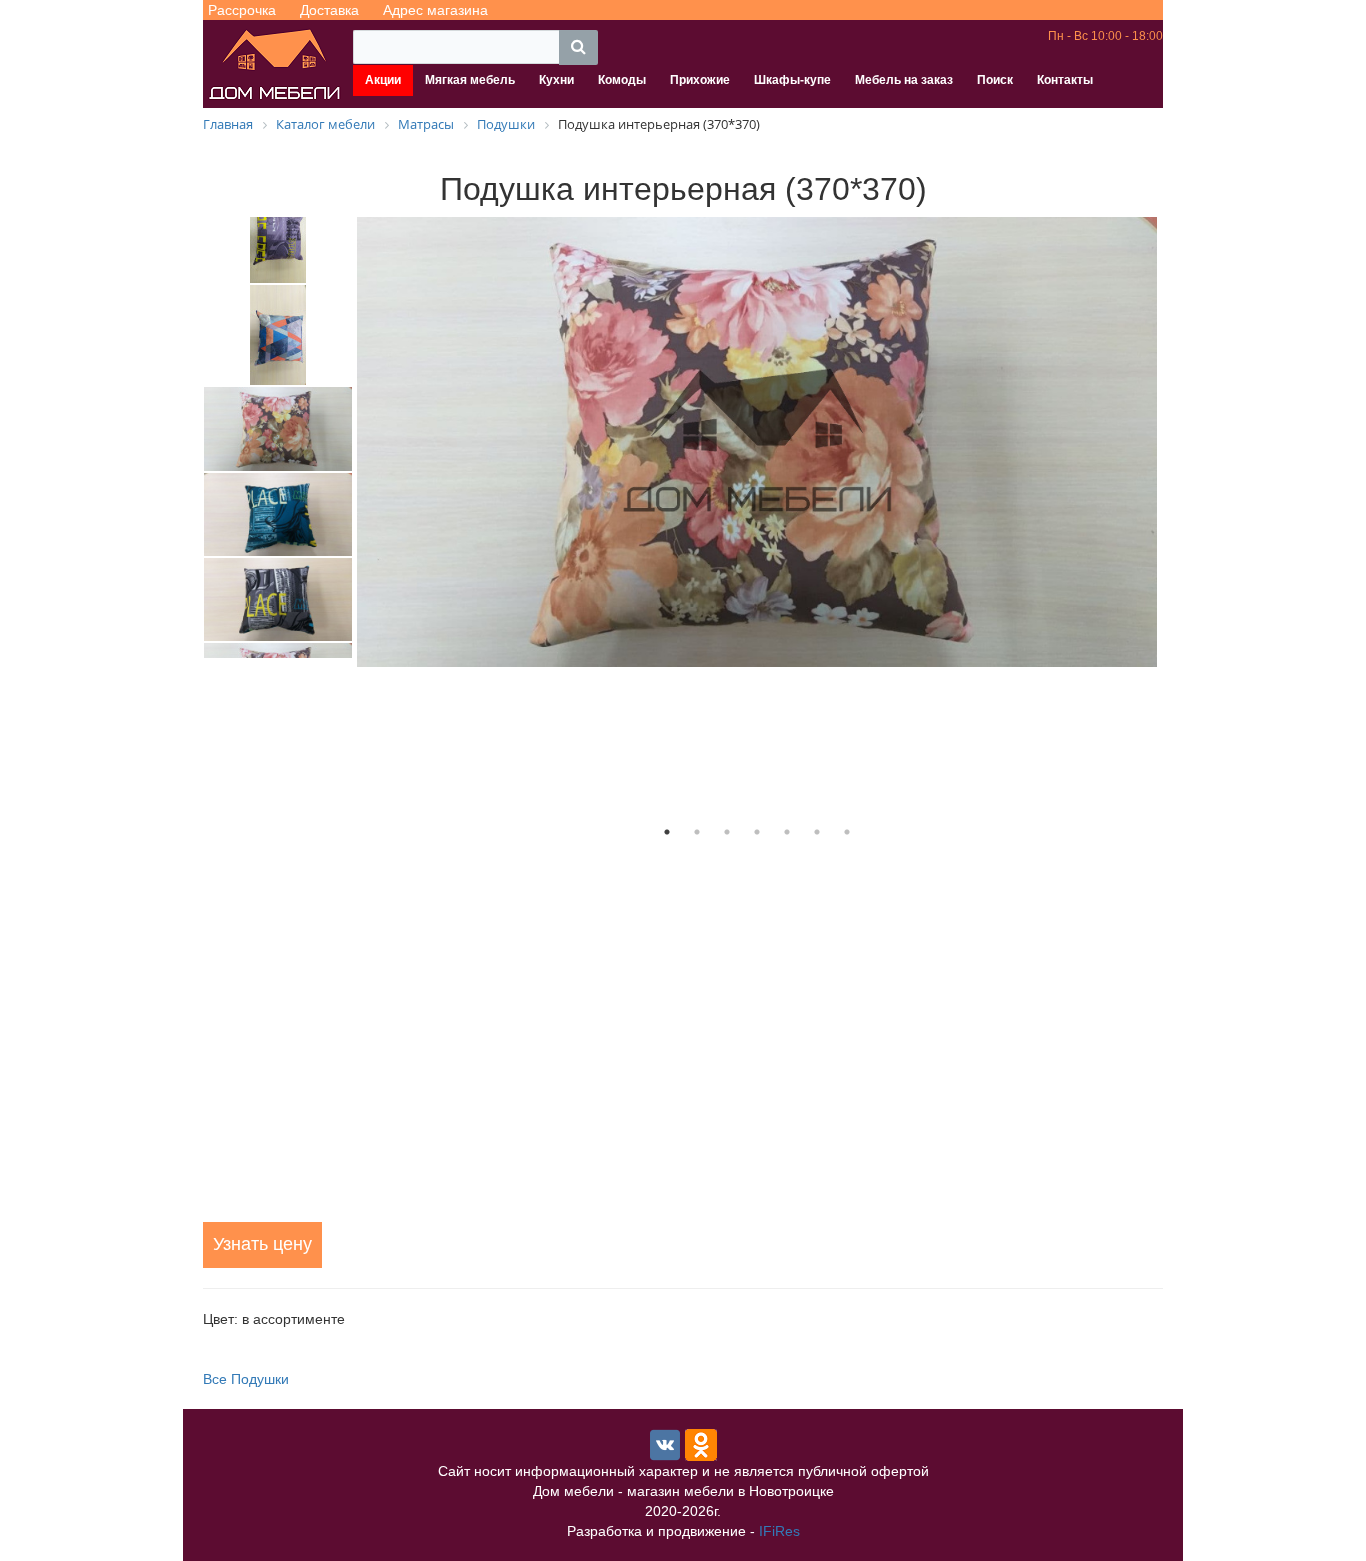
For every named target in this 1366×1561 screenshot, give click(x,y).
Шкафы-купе (792, 80)
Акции (383, 80)
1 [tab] (667, 832)
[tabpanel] (757, 442)
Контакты (1065, 80)
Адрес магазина (435, 10)
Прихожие (700, 80)
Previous (188, 437)
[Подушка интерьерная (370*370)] (757, 442)
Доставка (329, 10)
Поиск (995, 80)
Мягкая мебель (470, 80)
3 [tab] (727, 832)
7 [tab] (847, 832)
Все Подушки (246, 1379)
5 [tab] (787, 832)
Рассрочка (242, 10)
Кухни (556, 80)
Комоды (622, 80)
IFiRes (779, 1531)
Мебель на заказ (904, 80)
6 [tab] (817, 832)
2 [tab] (697, 832)
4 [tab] (757, 832)
